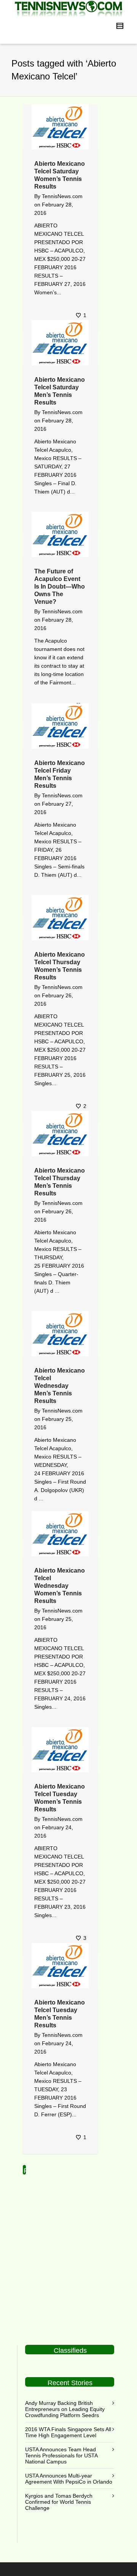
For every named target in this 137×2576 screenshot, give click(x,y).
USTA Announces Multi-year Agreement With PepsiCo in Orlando (69, 2479)
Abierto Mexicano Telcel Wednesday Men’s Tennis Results (60, 1386)
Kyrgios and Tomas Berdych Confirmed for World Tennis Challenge (59, 2502)
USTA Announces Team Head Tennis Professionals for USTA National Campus (61, 2455)
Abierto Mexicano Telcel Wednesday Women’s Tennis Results (60, 1586)
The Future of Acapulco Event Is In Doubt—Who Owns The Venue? (60, 586)
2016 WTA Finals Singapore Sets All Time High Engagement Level (68, 2432)
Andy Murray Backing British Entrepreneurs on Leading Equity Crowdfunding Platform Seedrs (65, 2409)
